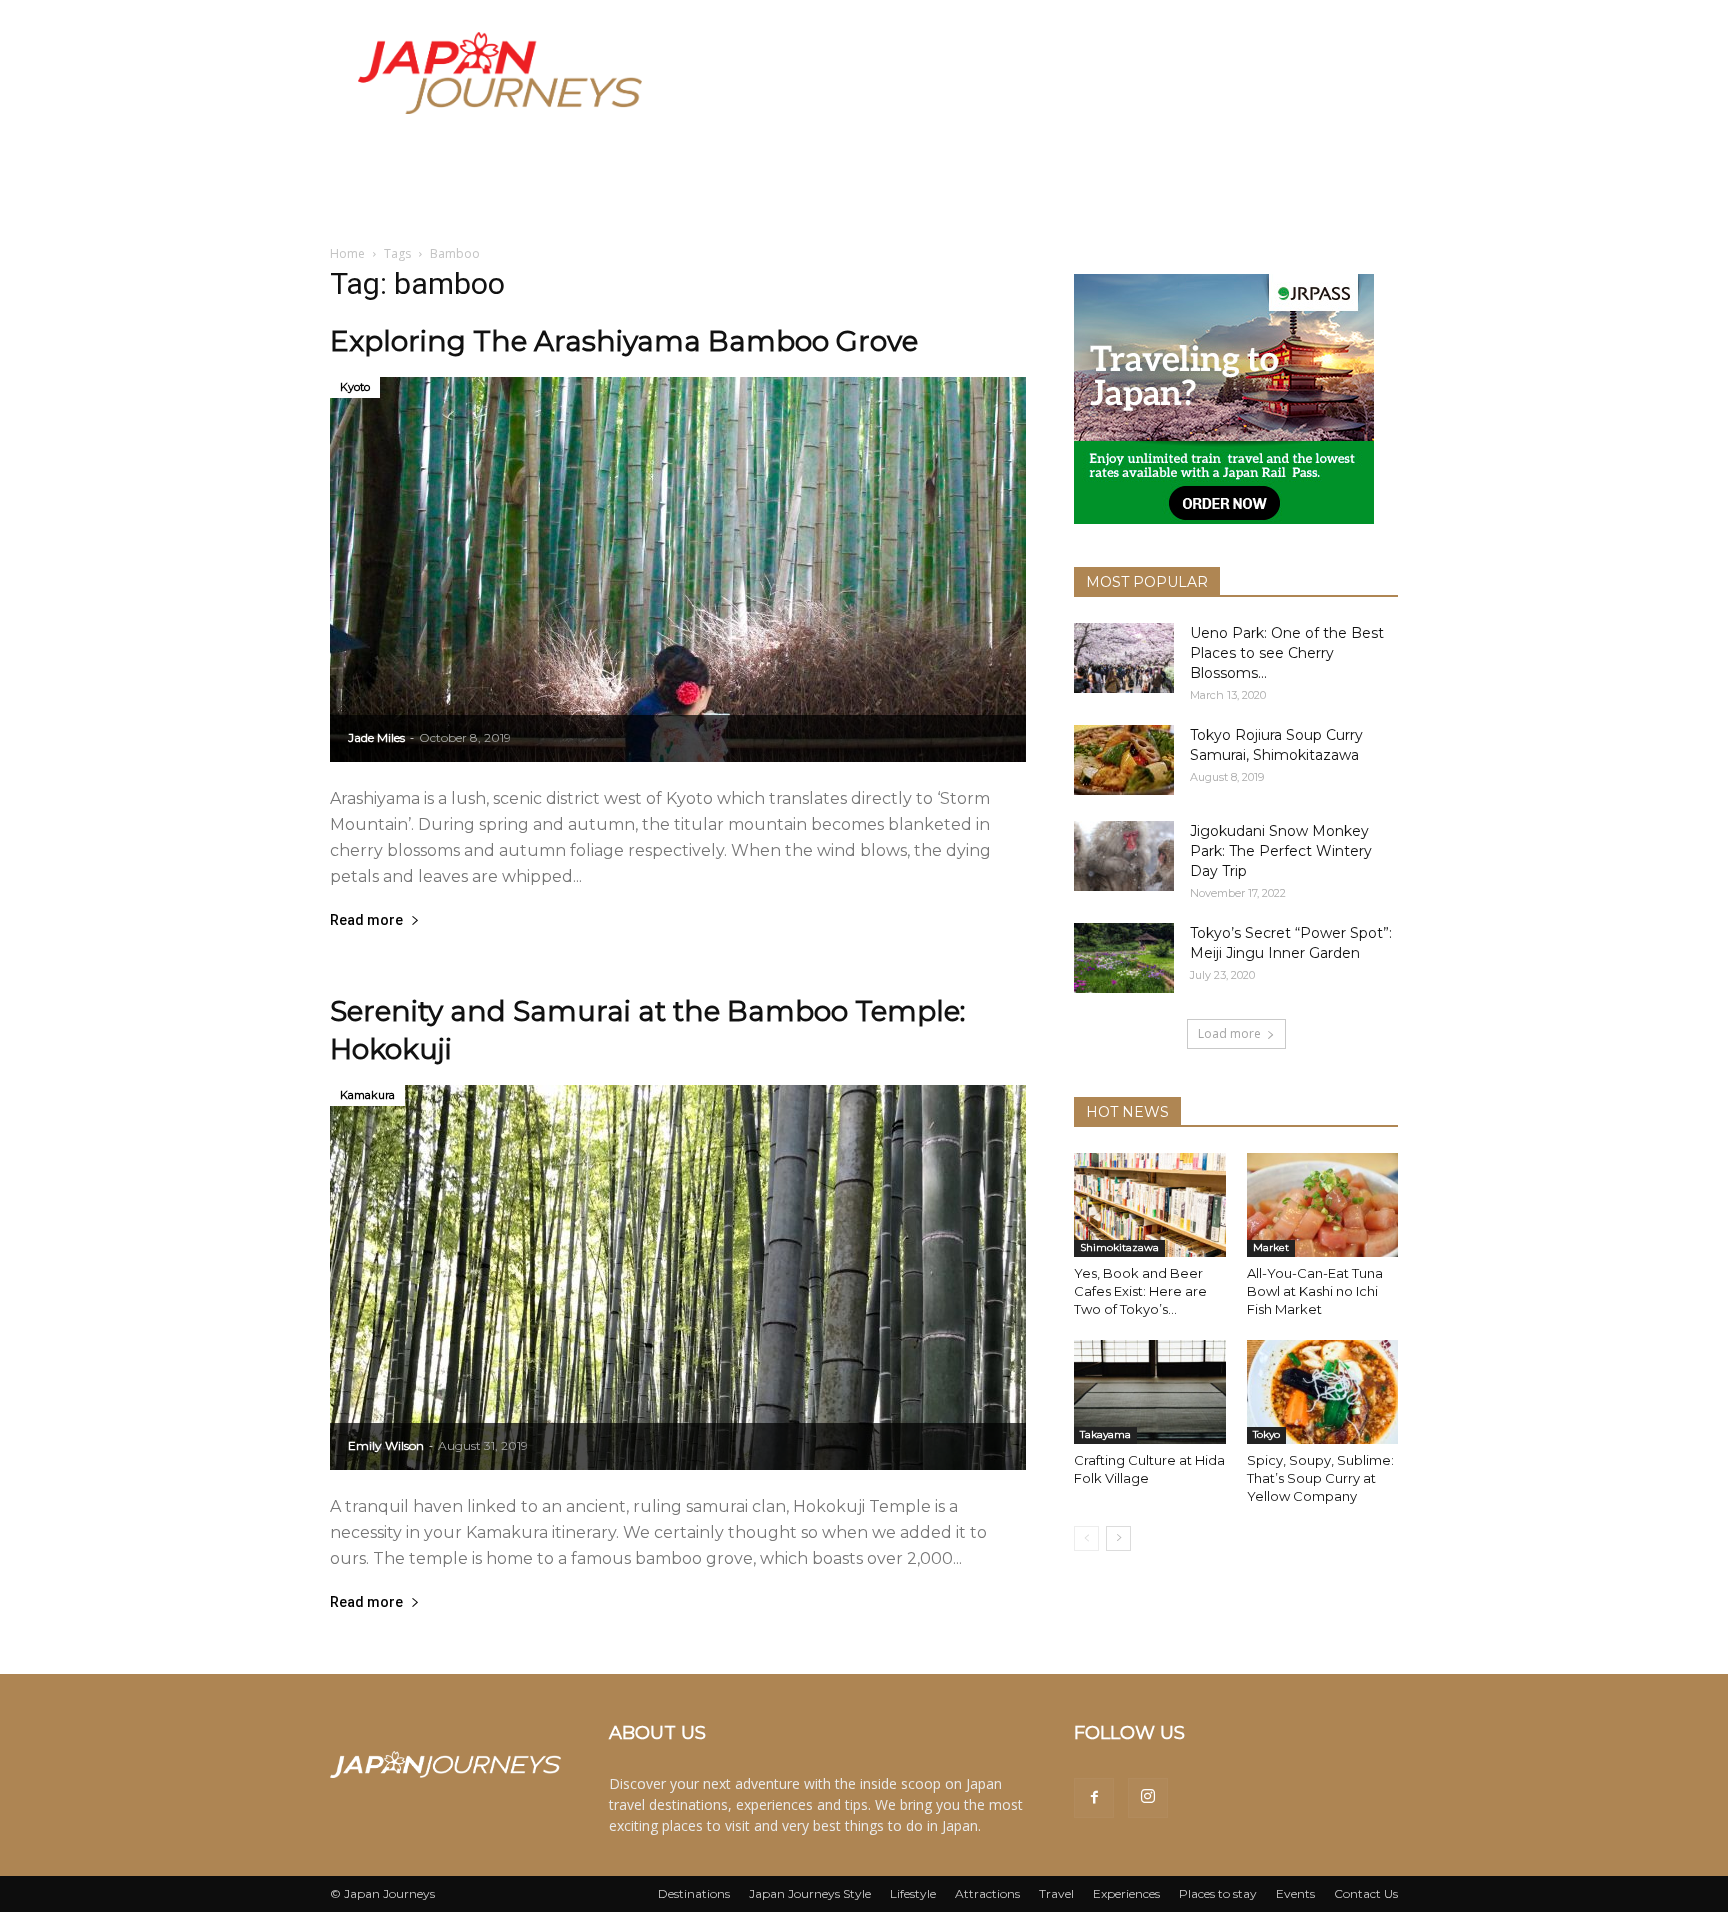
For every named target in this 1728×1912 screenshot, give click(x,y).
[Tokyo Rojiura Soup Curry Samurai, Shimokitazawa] (1124, 760)
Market (1271, 1247)
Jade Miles (376, 737)
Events (1295, 1893)
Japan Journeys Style (810, 1893)
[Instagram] (1148, 1798)
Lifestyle (913, 1893)
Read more (366, 920)
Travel (1056, 1893)
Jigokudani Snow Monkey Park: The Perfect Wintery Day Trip (1281, 851)
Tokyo (1266, 1434)
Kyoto (355, 387)
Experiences (1126, 1893)
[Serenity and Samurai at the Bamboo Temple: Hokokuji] (678, 1277)
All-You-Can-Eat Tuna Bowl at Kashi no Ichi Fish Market (1315, 1291)
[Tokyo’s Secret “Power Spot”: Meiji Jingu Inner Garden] (1124, 958)
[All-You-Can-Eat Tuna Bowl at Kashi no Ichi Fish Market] (1323, 1205)
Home (347, 253)
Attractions (987, 1893)
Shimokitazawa (1119, 1247)
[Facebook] (1094, 1798)
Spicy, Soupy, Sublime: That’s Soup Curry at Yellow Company (1320, 1478)
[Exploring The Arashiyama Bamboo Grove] (678, 569)
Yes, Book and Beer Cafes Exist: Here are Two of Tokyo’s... (1140, 1291)
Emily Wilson (386, 1445)
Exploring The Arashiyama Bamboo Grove (624, 341)
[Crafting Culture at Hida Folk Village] (1150, 1392)
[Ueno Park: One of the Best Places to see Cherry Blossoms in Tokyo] (1124, 658)
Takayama (1105, 1434)
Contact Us (1366, 1893)
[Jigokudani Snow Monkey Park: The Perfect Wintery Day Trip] (1124, 856)
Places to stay (1218, 1893)
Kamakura (367, 1095)
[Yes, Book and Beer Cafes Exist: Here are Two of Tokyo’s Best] (1150, 1205)
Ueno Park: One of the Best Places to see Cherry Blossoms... (1287, 653)
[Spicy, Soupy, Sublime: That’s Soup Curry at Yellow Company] (1323, 1392)
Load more (1229, 1033)
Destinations (694, 1893)
